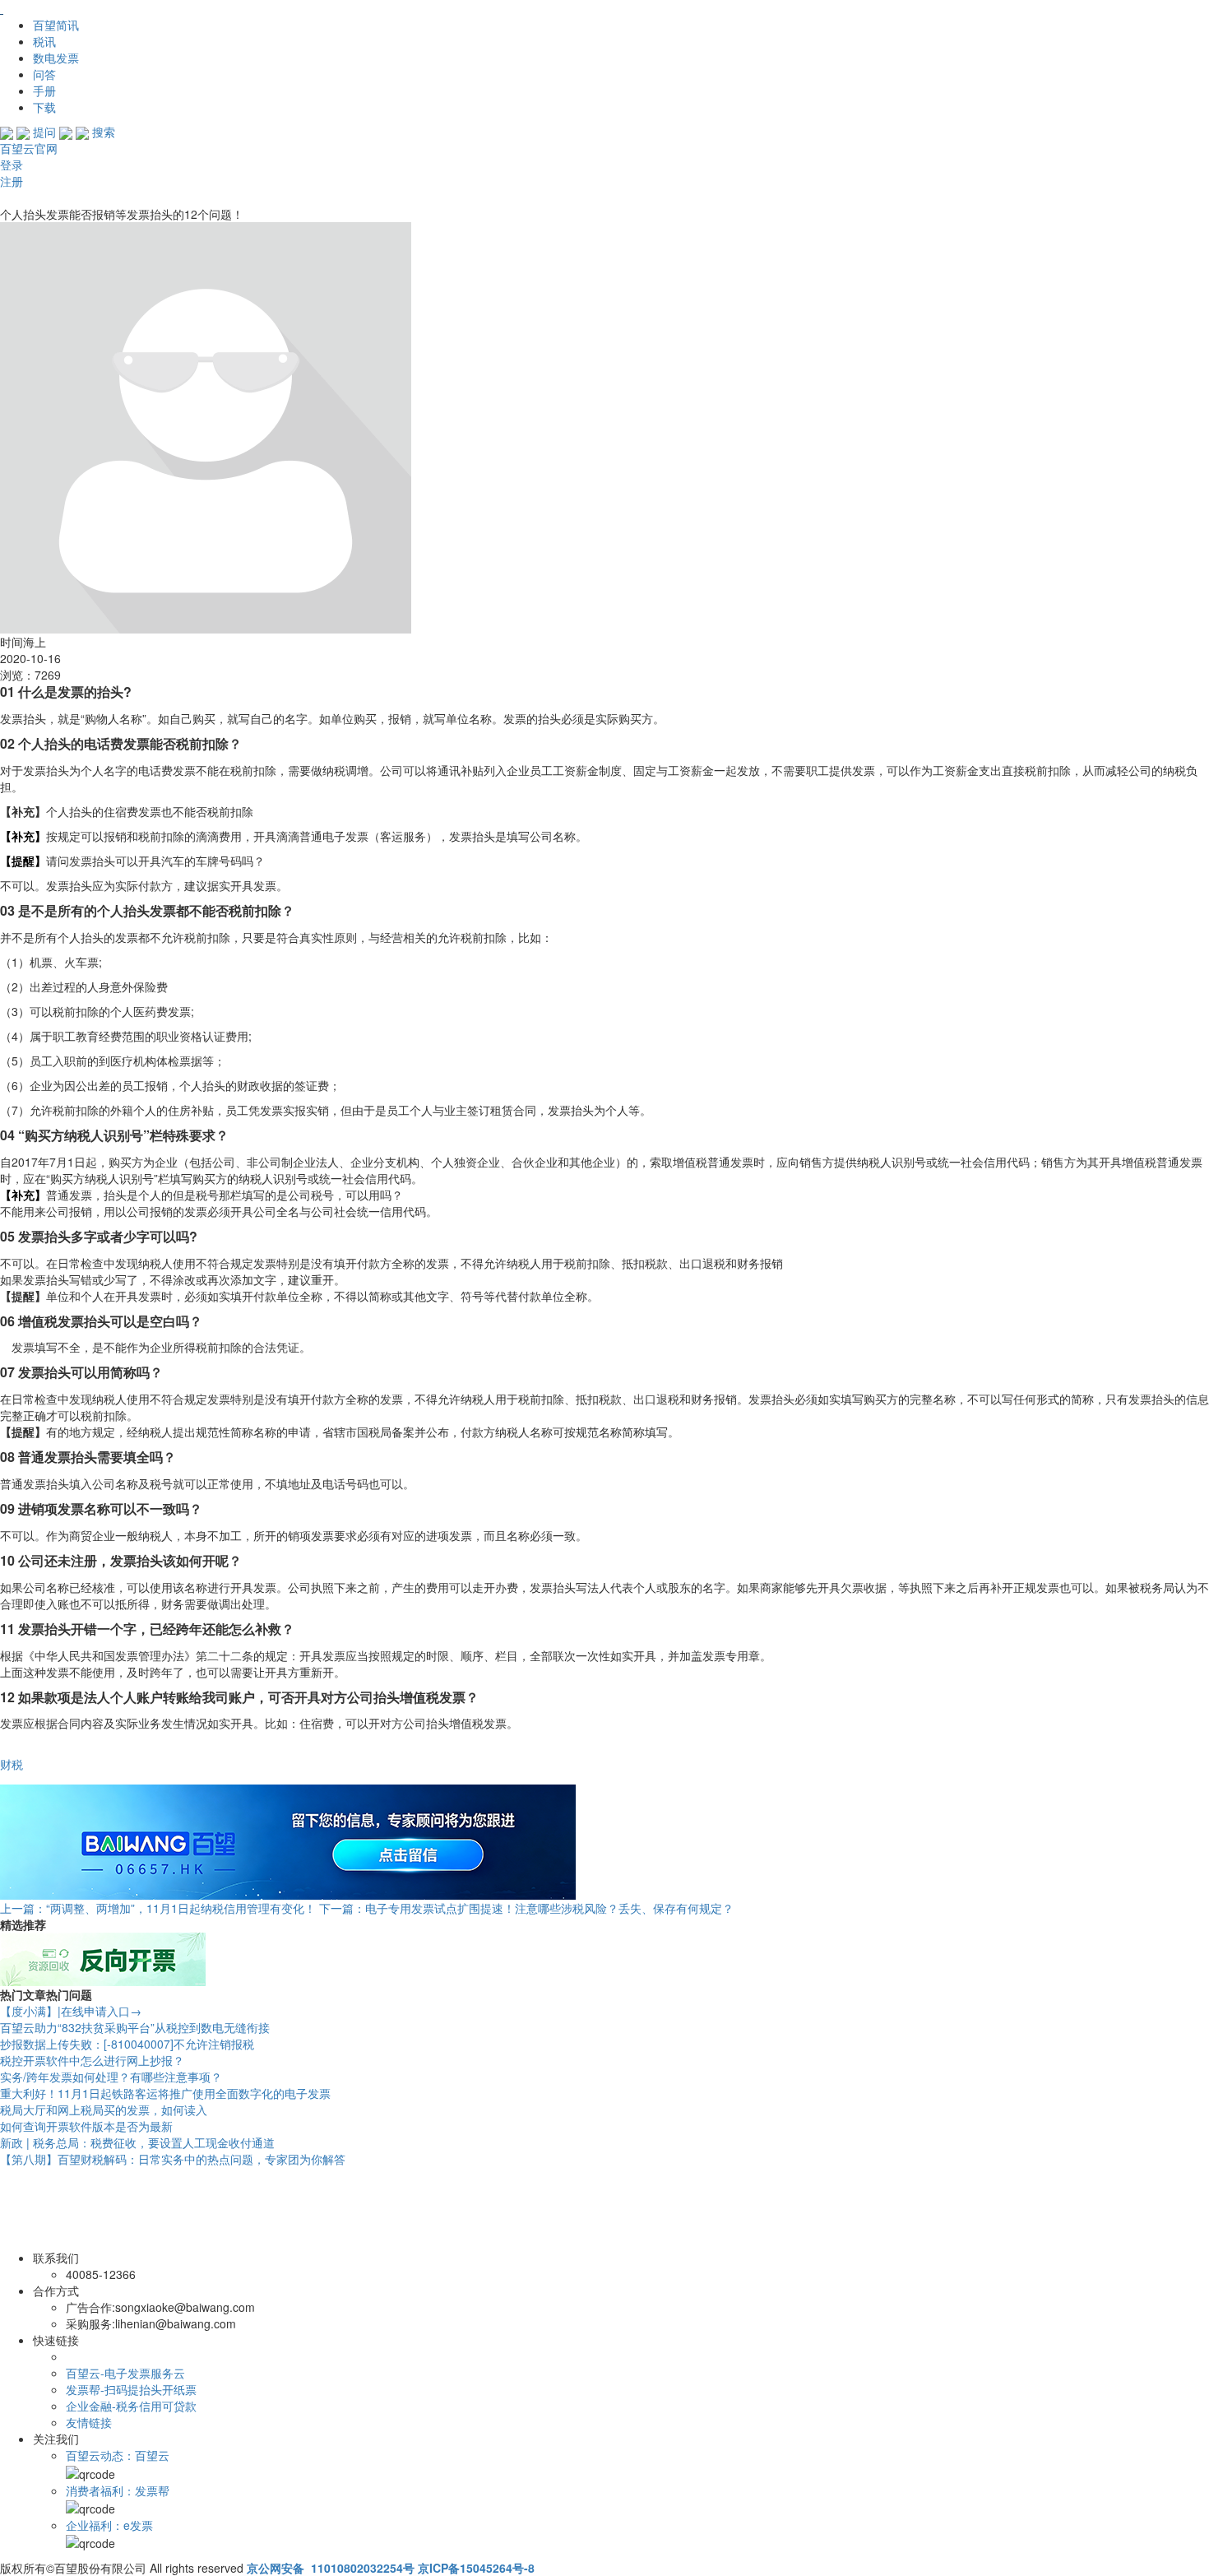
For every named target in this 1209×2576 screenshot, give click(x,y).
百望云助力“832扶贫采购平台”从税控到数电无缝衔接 (135, 2027)
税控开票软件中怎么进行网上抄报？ (92, 2060)
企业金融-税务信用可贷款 (131, 2406)
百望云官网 (29, 148)
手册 (44, 91)
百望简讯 (56, 25)
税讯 (44, 41)
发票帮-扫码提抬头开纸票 (131, 2389)
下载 (44, 107)
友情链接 (89, 2422)
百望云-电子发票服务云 (125, 2373)
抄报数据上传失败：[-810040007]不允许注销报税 (127, 2044)
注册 (12, 181)
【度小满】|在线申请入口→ (71, 2011)
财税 (12, 1764)
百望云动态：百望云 (118, 2455)
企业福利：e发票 (109, 2525)
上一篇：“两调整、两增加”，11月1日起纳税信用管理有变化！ (158, 1908)
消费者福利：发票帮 (118, 2490)
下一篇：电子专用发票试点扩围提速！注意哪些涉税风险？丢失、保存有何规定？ (526, 1908)
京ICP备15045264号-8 (476, 2568)
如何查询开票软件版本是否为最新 (86, 2126)
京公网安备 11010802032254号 (331, 2568)
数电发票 (56, 58)
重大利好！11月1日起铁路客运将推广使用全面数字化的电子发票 (165, 2093)
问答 (44, 74)
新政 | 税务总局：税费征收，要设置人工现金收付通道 (137, 2142)
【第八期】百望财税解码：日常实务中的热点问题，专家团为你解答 (173, 2159)
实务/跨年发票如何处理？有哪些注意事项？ (111, 2077)
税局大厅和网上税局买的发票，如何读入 (104, 2110)
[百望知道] (82, 8)
